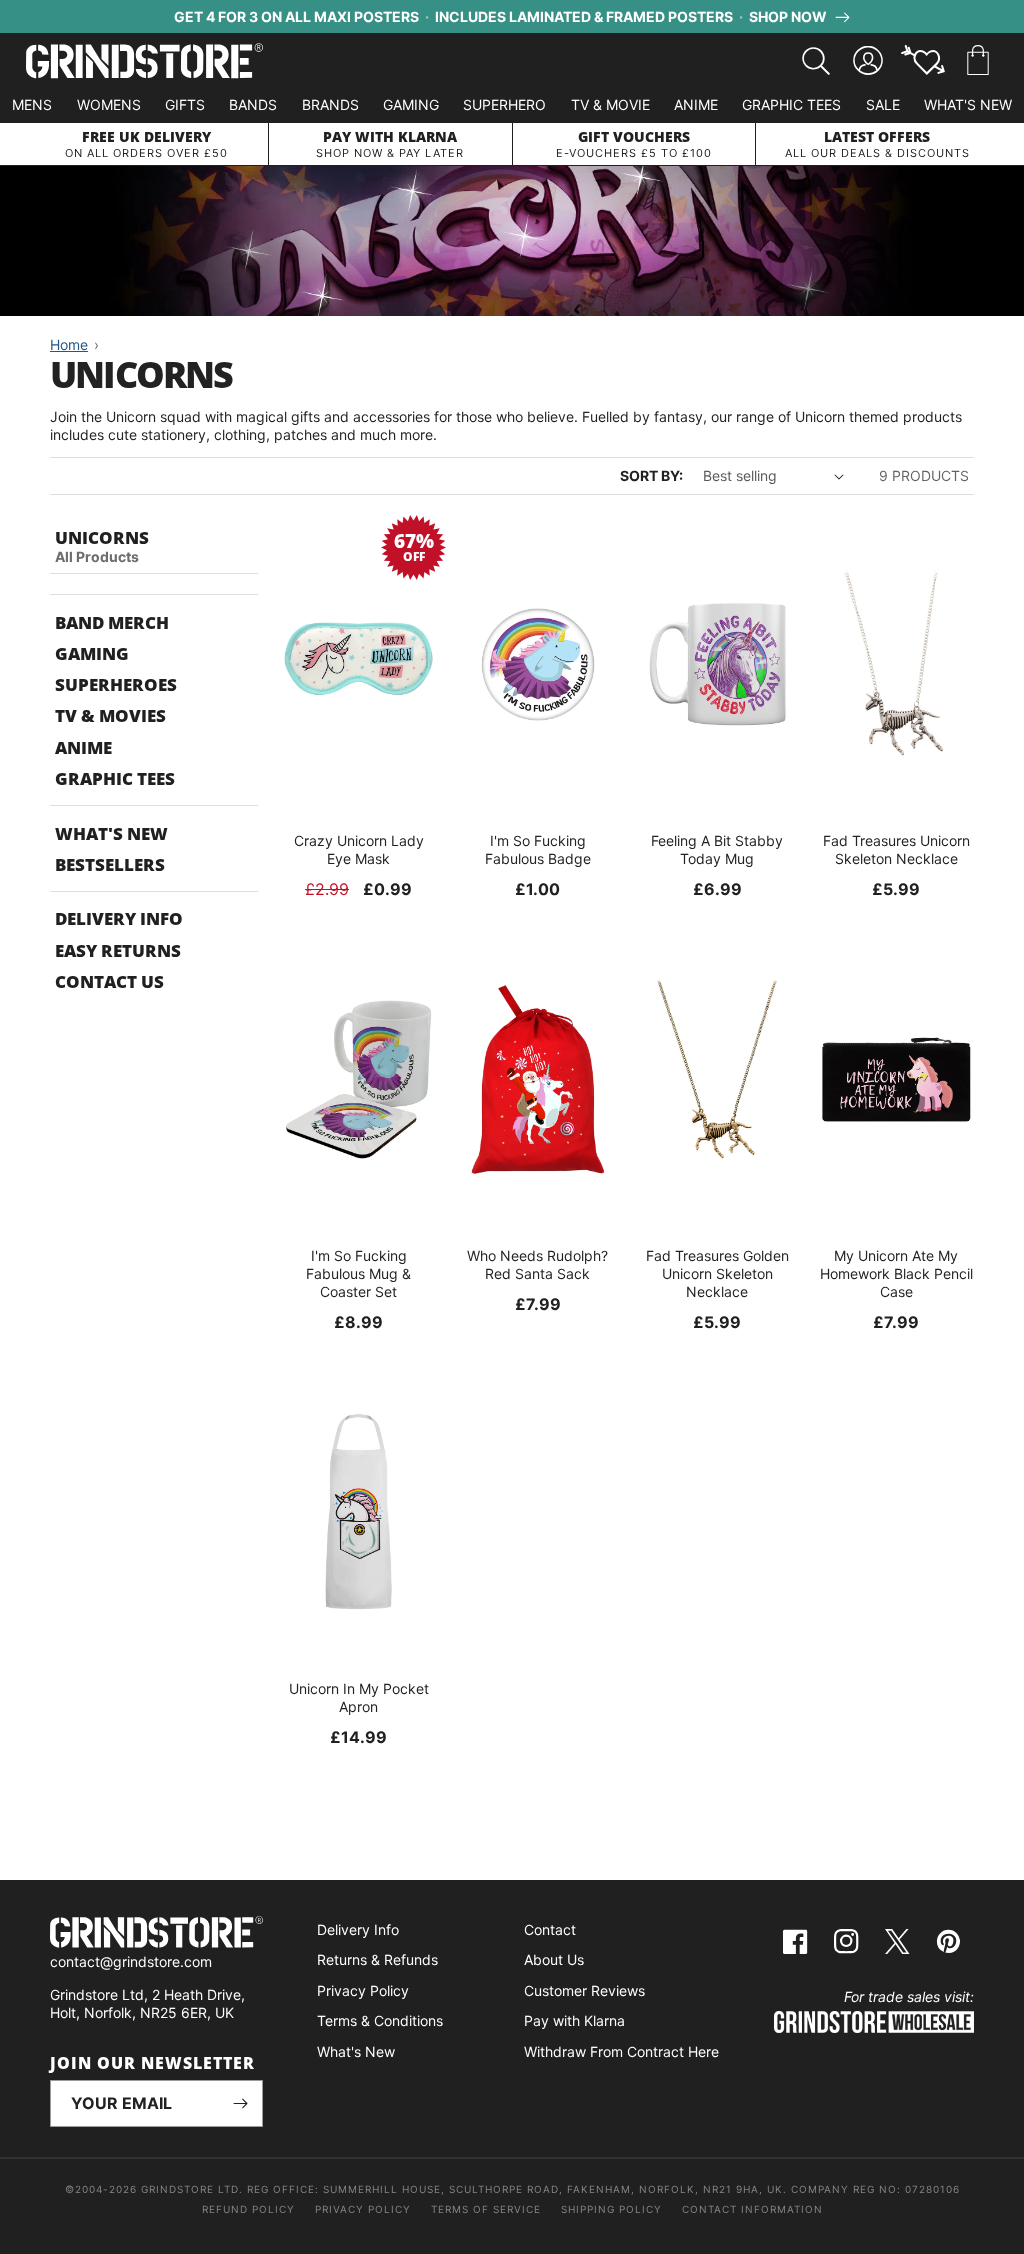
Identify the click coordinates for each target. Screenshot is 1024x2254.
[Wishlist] (923, 61)
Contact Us (109, 981)
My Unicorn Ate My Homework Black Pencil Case (896, 1273)
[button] (978, 61)
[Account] (868, 61)
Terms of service (486, 2209)
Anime (696, 104)
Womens (109, 104)
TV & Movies (110, 715)
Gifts (185, 104)
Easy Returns (118, 950)
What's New (968, 104)
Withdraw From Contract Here (621, 2051)
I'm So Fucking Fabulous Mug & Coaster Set (358, 1273)
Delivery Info (119, 918)
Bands (253, 104)
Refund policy (248, 2209)
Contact (550, 1929)
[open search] (816, 61)
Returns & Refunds (377, 1959)
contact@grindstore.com (131, 1961)
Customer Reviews (584, 1990)
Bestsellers (110, 864)
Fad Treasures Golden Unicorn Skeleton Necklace (717, 1273)
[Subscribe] (240, 2103)
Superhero (504, 104)
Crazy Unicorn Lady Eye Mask (359, 849)
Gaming (411, 104)
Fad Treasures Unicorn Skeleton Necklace (896, 849)
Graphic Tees (791, 104)
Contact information (752, 2209)
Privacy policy (363, 2209)
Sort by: (651, 475)
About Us (554, 1959)
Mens (32, 104)
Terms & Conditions (380, 2020)
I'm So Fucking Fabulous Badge (538, 849)
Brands (330, 104)
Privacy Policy (363, 1990)
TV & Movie (610, 104)
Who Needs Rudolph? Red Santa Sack (537, 1264)
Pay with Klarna (574, 2020)
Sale (883, 104)
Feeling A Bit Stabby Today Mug (717, 849)
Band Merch (112, 622)
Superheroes (116, 684)
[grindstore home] (156, 1934)
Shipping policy (611, 2209)
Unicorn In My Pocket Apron (359, 1697)
